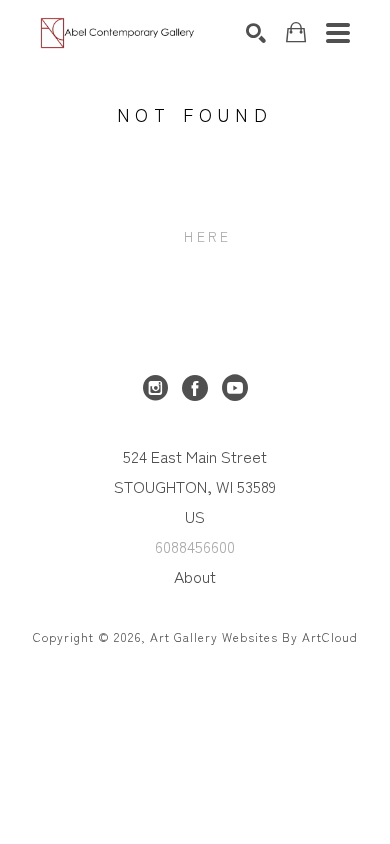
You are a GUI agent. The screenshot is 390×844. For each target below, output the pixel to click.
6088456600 (195, 546)
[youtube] (235, 388)
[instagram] (155, 388)
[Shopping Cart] (296, 32)
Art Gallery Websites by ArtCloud (254, 636)
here (207, 236)
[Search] (256, 33)
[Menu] (338, 33)
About (195, 576)
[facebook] (195, 388)
